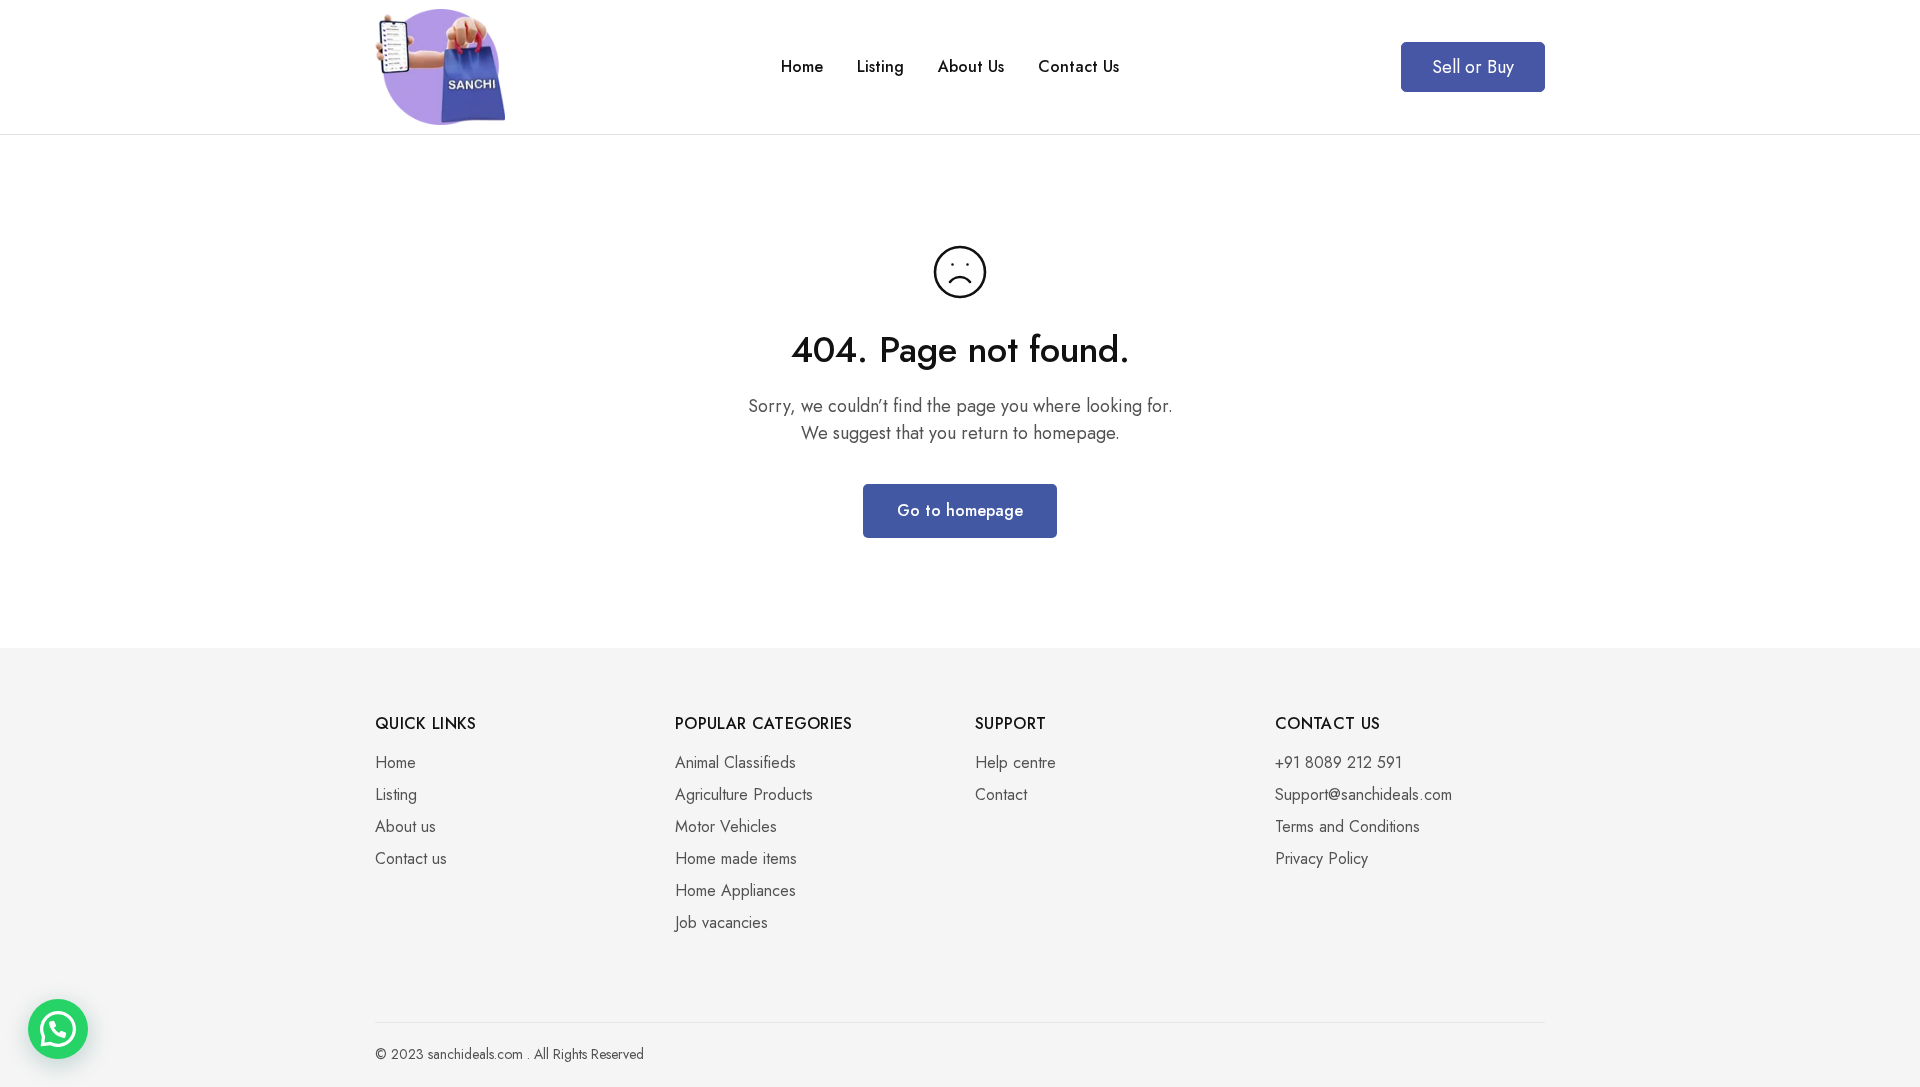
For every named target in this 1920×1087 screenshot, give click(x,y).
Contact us (411, 858)
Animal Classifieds (735, 762)
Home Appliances (735, 890)
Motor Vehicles (726, 826)
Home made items (736, 858)
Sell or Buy (1473, 67)
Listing (880, 67)
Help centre (1015, 762)
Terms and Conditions (1347, 826)
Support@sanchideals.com (1363, 794)
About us (405, 826)
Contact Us (1078, 67)
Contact (1001, 794)
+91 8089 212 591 (1338, 762)
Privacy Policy (1321, 858)
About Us (971, 67)
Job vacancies (721, 922)
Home (802, 67)
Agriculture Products (744, 794)
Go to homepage (960, 510)
